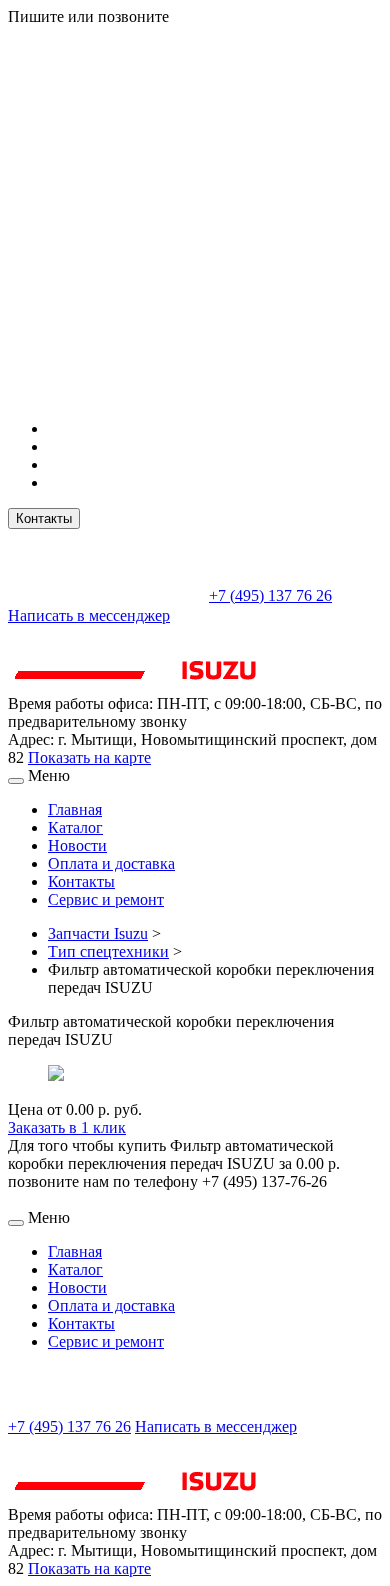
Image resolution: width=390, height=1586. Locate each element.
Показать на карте (89, 757)
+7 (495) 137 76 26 (270, 595)
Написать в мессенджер (89, 615)
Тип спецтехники (108, 951)
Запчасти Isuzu (98, 933)
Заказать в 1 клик (67, 1127)
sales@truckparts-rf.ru (106, 593)
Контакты (44, 518)
